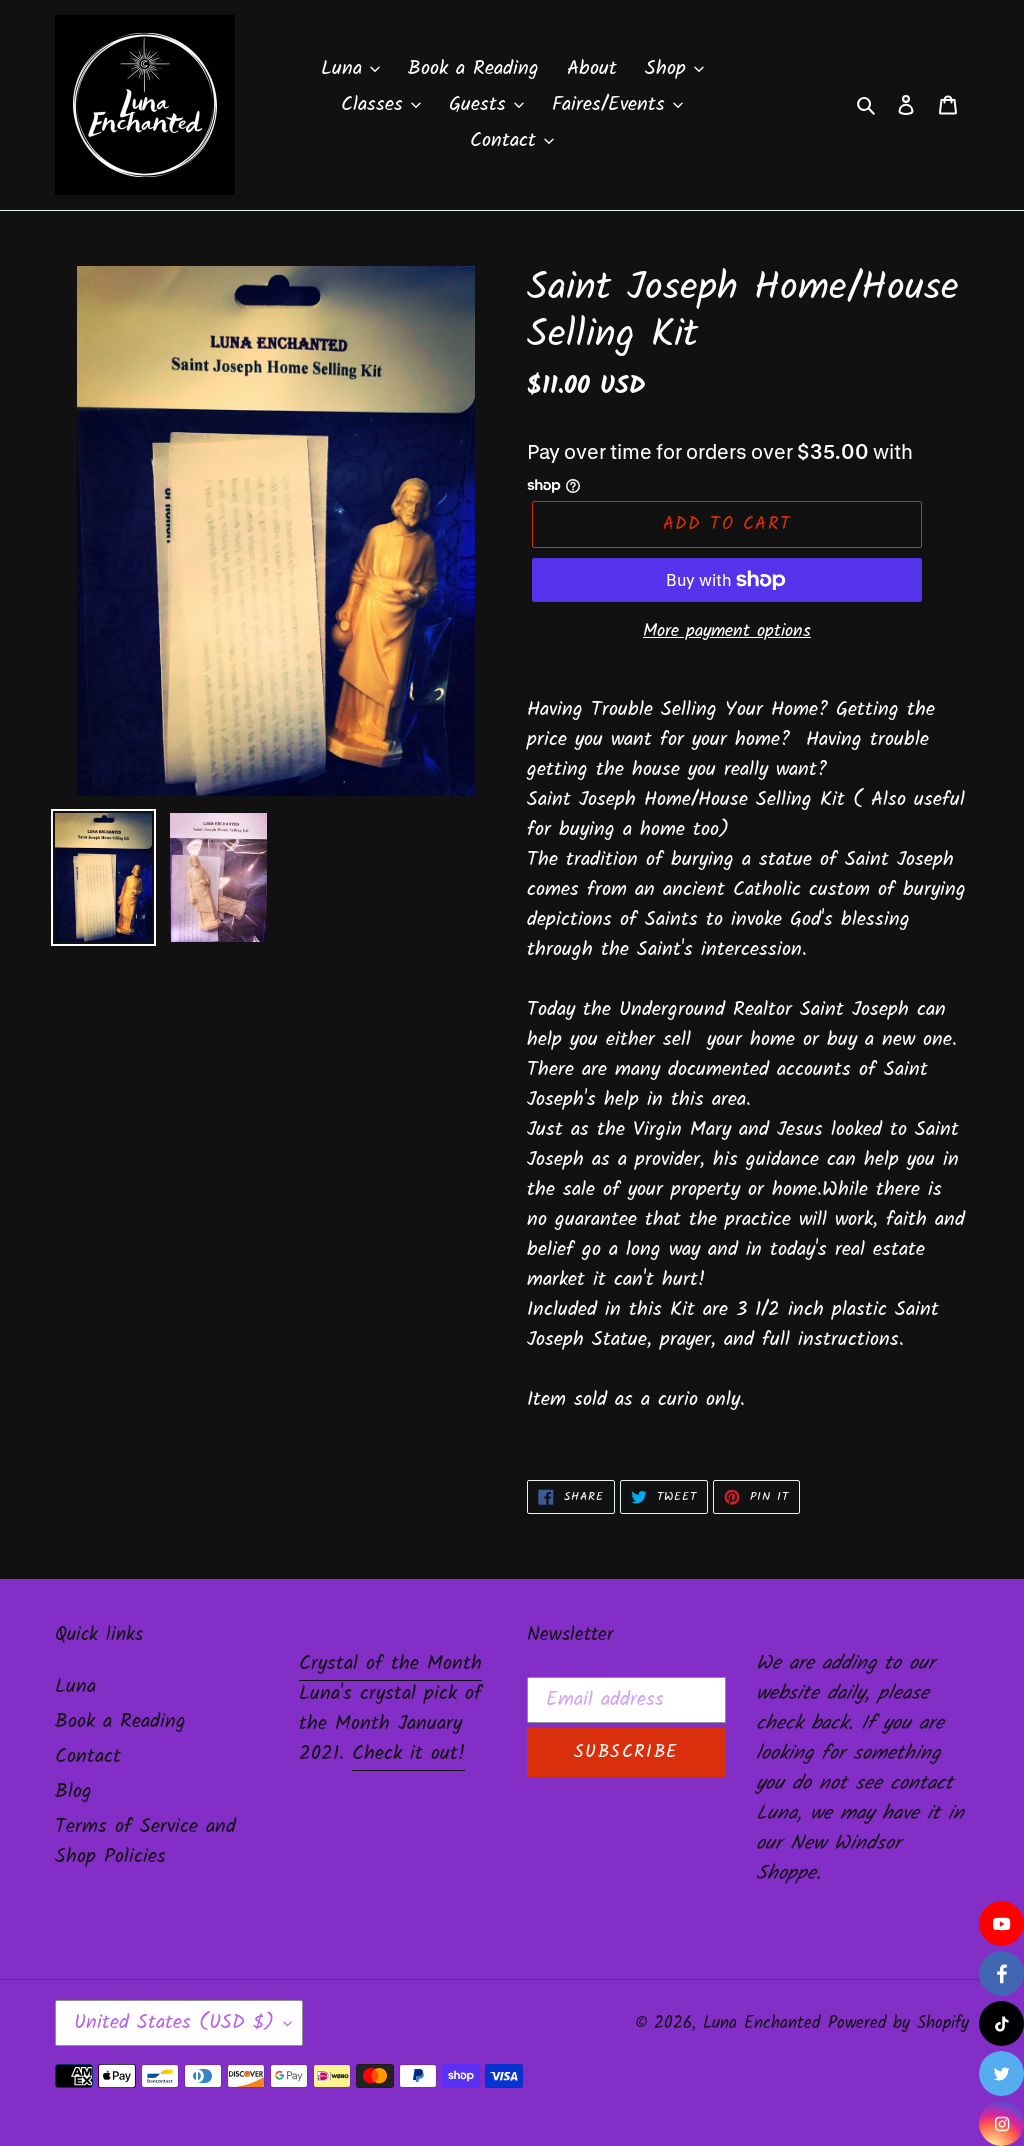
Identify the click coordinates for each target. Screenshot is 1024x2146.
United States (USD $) (174, 2023)
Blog (73, 1792)
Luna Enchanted (761, 2023)
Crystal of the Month (390, 1664)
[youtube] (1001, 1923)
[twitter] (1001, 2073)
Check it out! (408, 1754)
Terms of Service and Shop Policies (145, 1842)
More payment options (727, 631)
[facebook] (1001, 1973)
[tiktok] (1001, 2023)
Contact (88, 1757)
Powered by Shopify (898, 2023)
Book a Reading (120, 1722)
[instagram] (1001, 2123)
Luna (75, 1687)
